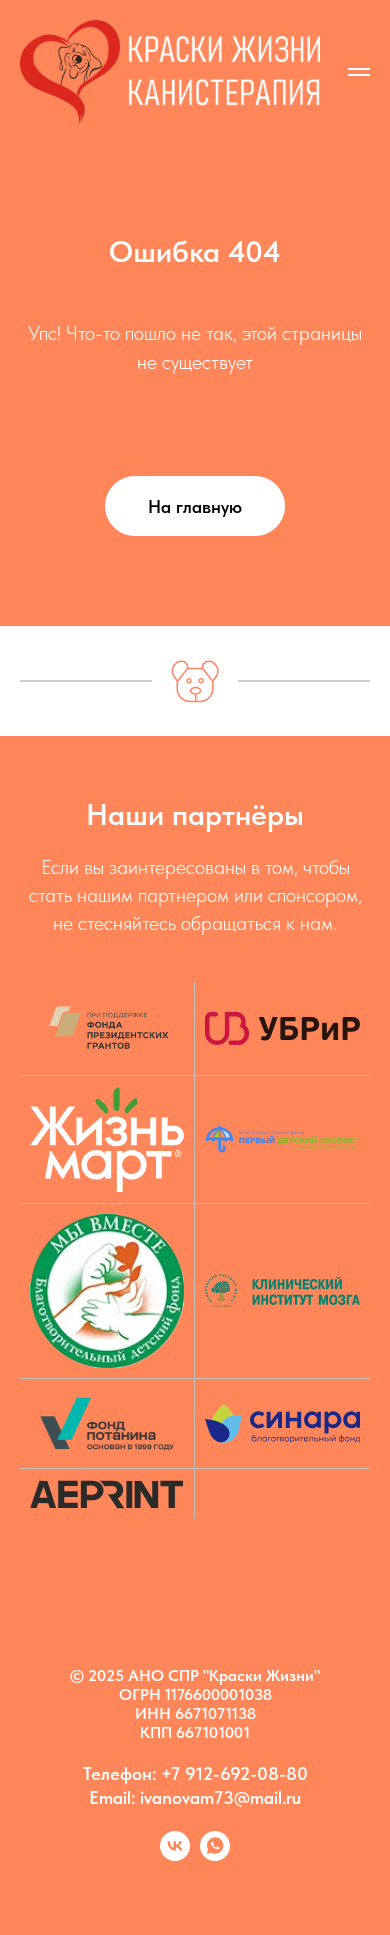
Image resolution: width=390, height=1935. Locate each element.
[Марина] (215, 1855)
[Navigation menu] (359, 72)
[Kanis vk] (175, 1855)
